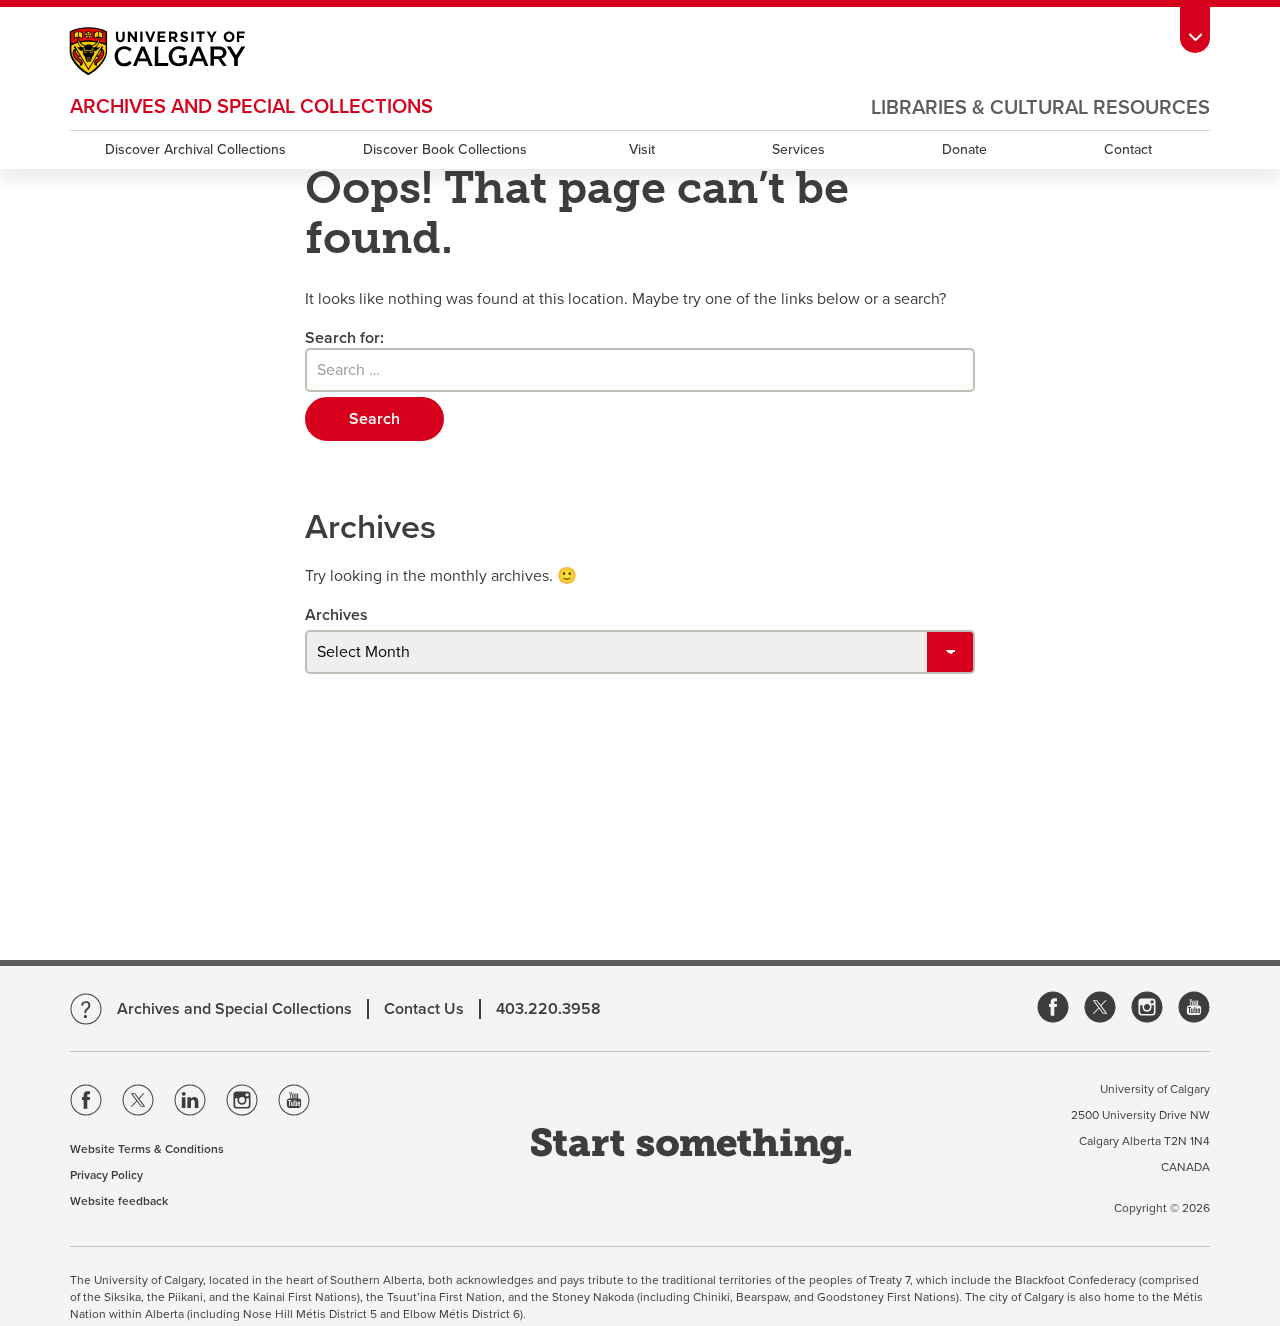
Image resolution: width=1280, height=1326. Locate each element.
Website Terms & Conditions (147, 1149)
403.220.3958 (548, 1009)
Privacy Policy (106, 1175)
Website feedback (119, 1201)
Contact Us (424, 1009)
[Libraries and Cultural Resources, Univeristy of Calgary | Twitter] (1100, 1008)
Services (798, 149)
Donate (964, 149)
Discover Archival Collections (195, 149)
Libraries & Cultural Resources (1040, 108)
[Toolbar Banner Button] (1195, 26)
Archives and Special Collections (251, 107)
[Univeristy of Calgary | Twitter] (138, 1104)
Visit (642, 149)
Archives (336, 615)
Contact (1128, 149)
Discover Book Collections (445, 149)
